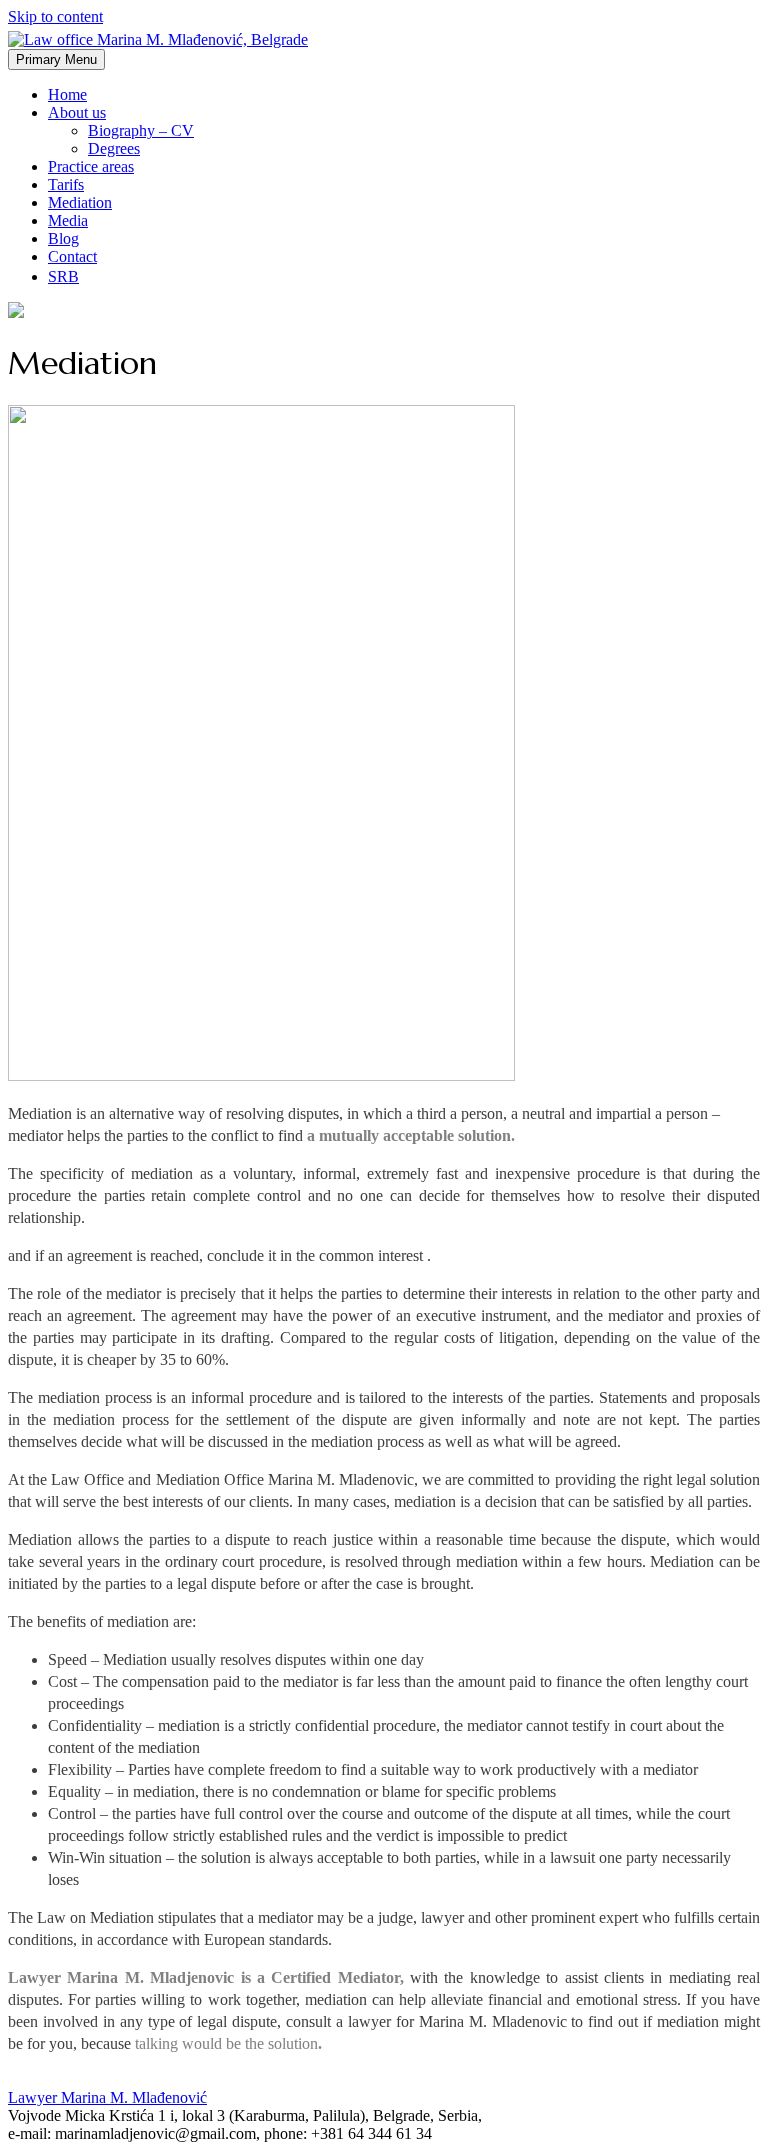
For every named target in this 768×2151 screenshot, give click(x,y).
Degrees (114, 148)
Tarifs (66, 184)
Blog (63, 238)
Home (67, 94)
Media (68, 220)
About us (77, 112)
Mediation (80, 202)
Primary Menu (56, 59)
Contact (72, 256)
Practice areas (91, 166)
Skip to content (55, 16)
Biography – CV (141, 130)
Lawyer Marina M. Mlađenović (107, 2097)
